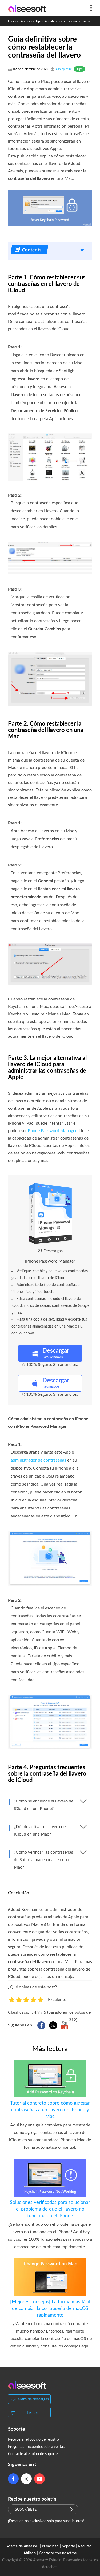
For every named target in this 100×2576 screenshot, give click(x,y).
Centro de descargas (32, 2399)
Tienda (32, 2413)
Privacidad (50, 2546)
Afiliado (30, 2553)
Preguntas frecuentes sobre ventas (36, 2447)
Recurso (26, 21)
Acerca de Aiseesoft (23, 2546)
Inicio (12, 21)
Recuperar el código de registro (33, 2440)
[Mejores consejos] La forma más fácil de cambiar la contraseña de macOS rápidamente (50, 2309)
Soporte (68, 2546)
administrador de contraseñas (38, 1460)
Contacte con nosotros (58, 2553)
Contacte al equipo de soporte (33, 2454)
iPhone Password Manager (52, 1131)
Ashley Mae (64, 69)
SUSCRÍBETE (26, 2510)
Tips (38, 21)
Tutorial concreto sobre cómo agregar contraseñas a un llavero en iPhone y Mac (50, 2110)
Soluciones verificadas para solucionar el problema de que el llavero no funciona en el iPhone (50, 2209)
